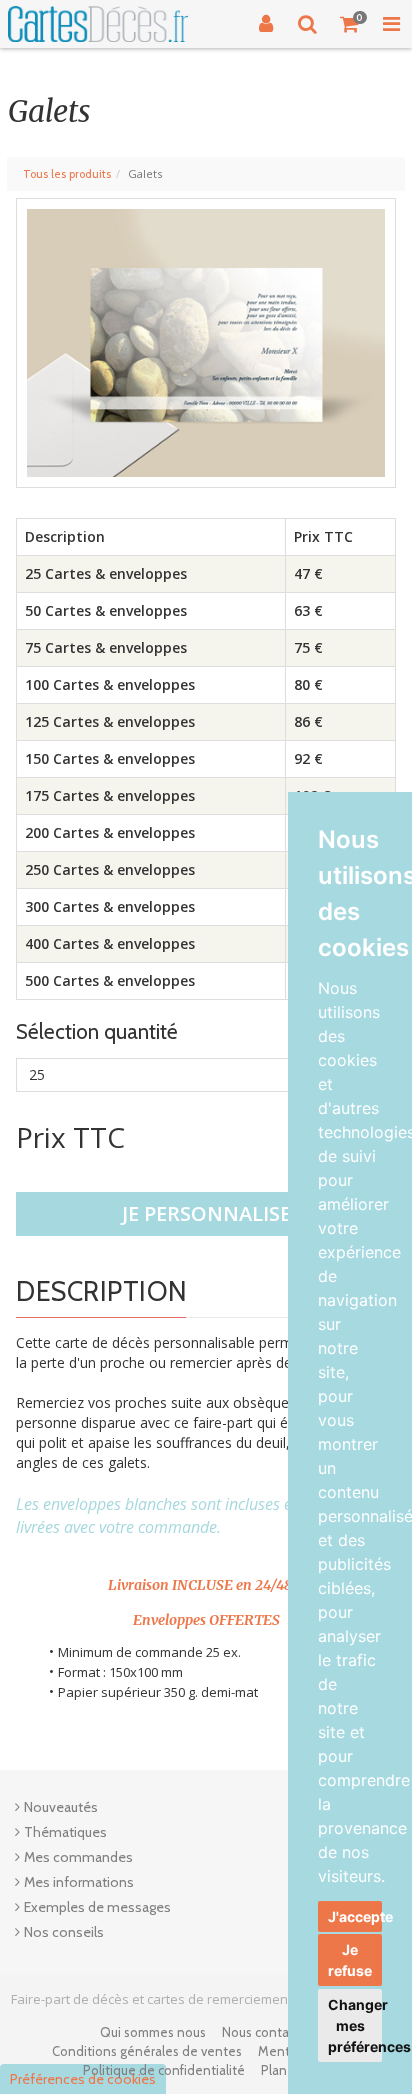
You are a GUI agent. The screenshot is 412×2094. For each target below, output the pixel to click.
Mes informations (79, 1882)
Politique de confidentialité (164, 2070)
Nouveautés (61, 1807)
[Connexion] (266, 24)
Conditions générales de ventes (147, 2051)
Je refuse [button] (350, 1960)
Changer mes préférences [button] (355, 2025)
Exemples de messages (97, 1907)
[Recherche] (308, 24)
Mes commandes (78, 1857)
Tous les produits (67, 174)
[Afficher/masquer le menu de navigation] (391, 24)
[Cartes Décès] (98, 24)
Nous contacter (267, 2032)
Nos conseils (64, 1932)
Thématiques (65, 1832)
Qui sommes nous (153, 2032)
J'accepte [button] (355, 1916)
